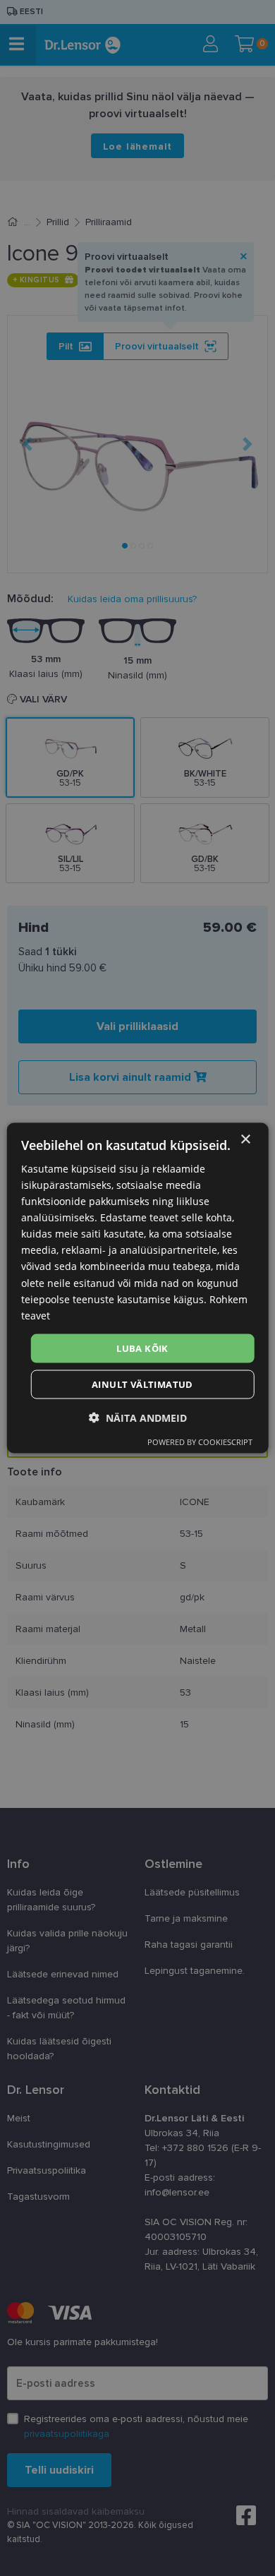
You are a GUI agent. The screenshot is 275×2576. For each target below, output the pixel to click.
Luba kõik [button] (142, 1348)
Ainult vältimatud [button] (142, 1384)
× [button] (245, 1139)
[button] (138, 1418)
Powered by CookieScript (200, 1442)
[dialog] (138, 1288)
